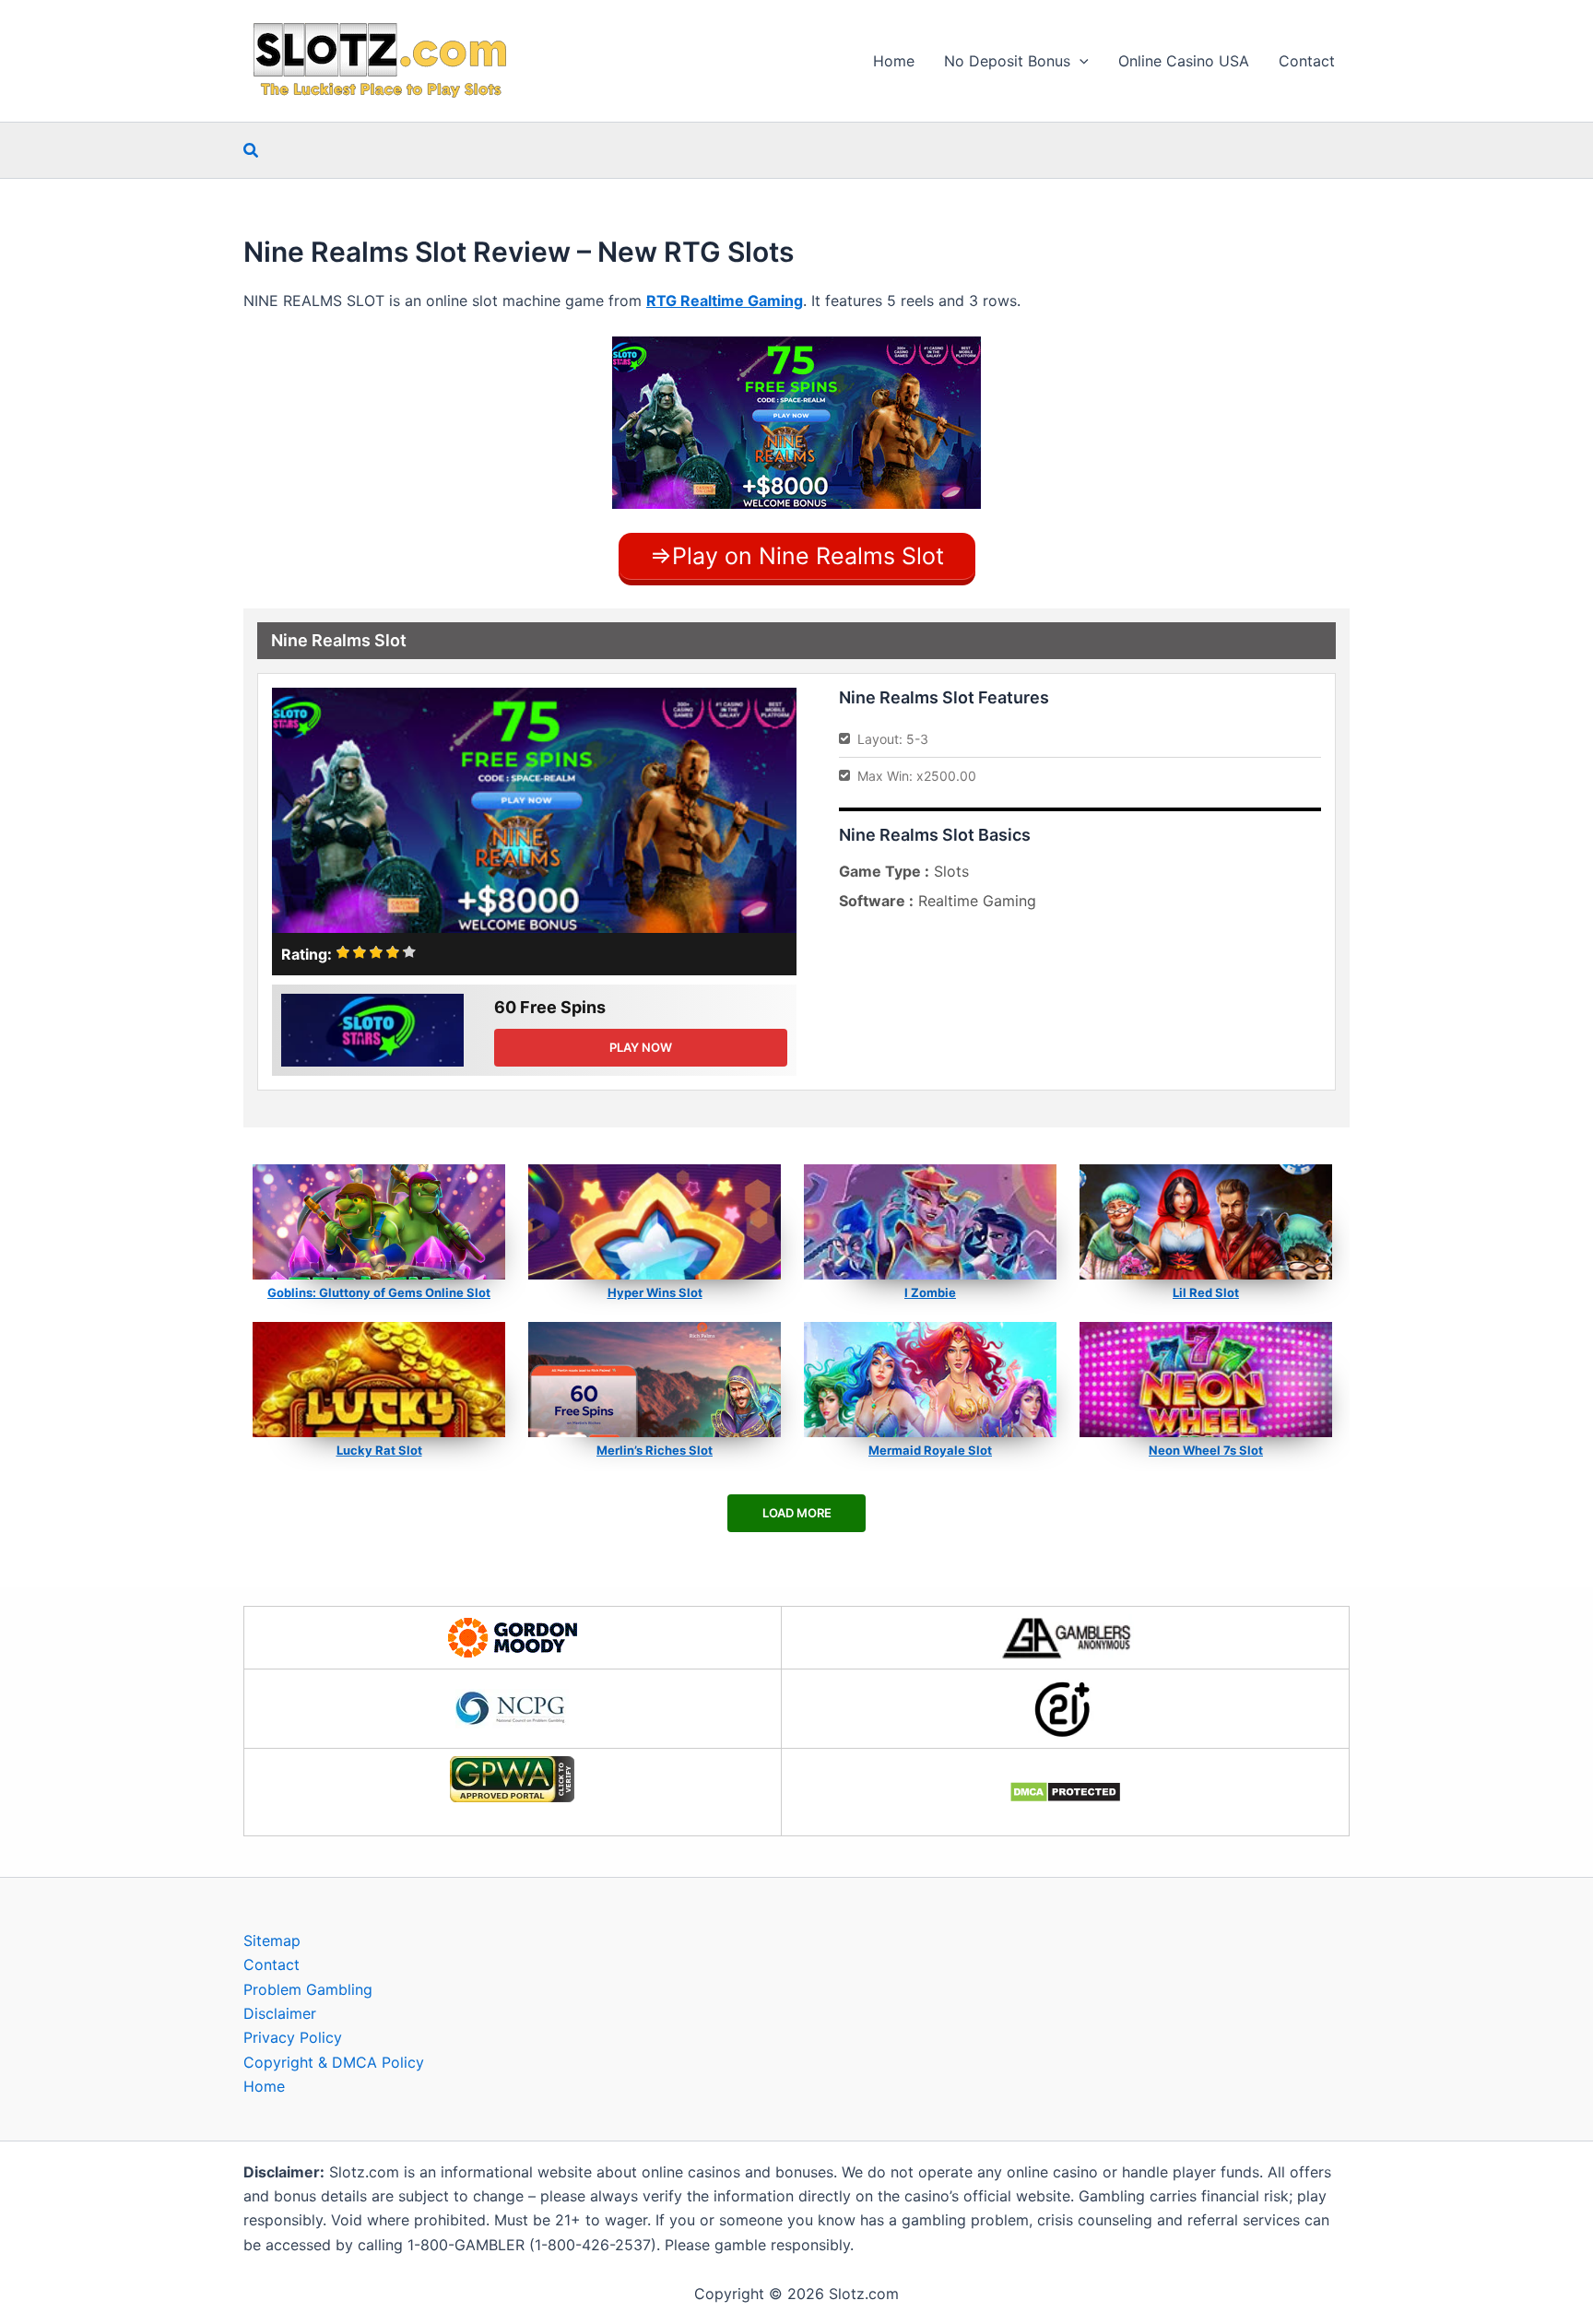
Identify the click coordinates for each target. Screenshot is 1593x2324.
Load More (797, 1513)
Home (894, 61)
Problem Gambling (308, 1989)
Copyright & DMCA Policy (334, 2062)
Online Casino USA (1184, 61)
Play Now (641, 1047)
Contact (1307, 61)
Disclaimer (280, 2013)
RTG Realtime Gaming (725, 301)
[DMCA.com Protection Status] (1065, 1792)
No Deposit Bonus (1007, 61)
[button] (1080, 61)
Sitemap (272, 1941)
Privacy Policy (293, 2037)
